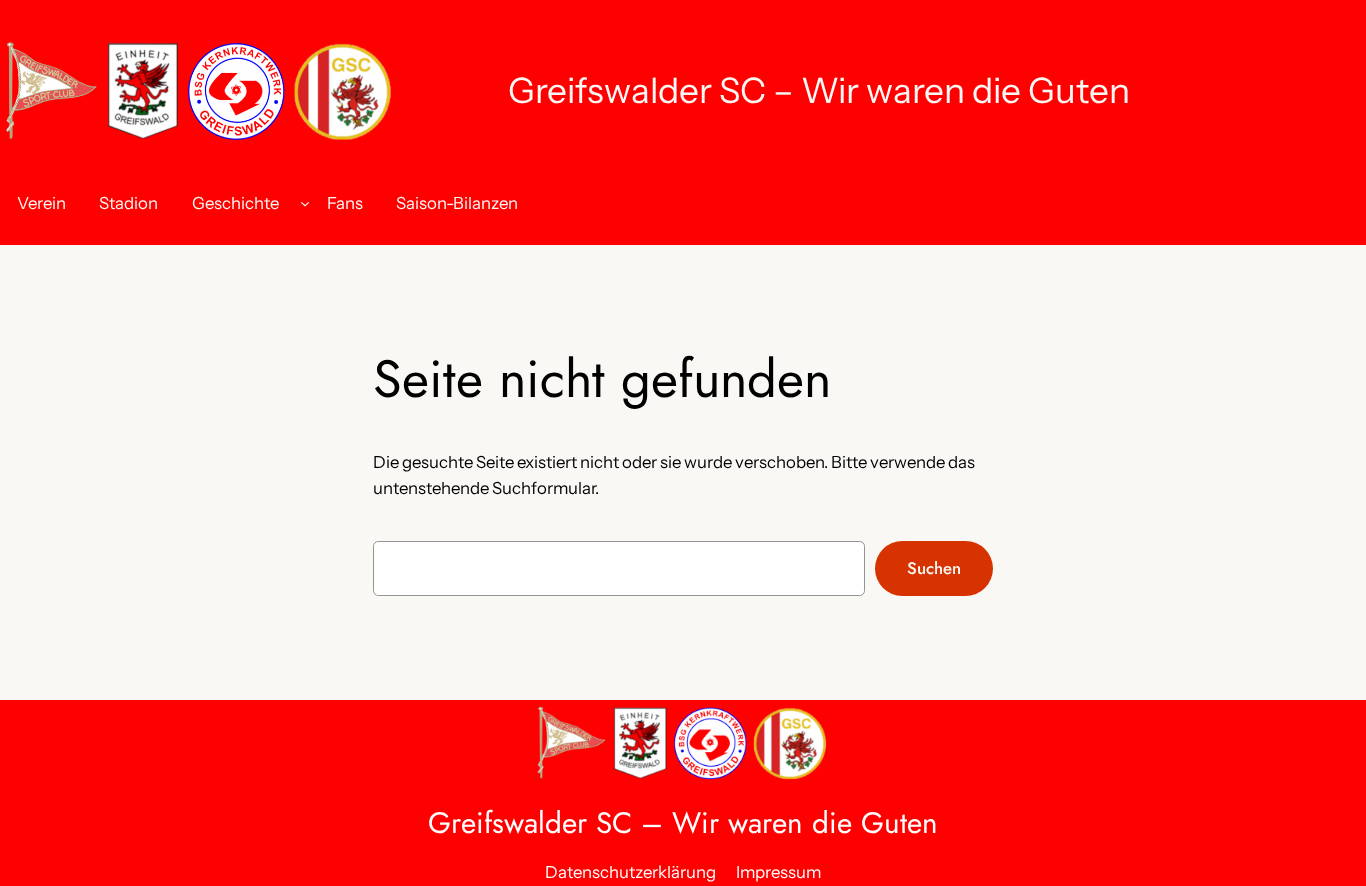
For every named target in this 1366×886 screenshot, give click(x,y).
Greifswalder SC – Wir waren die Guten (819, 90)
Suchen (934, 568)
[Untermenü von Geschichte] (305, 203)
